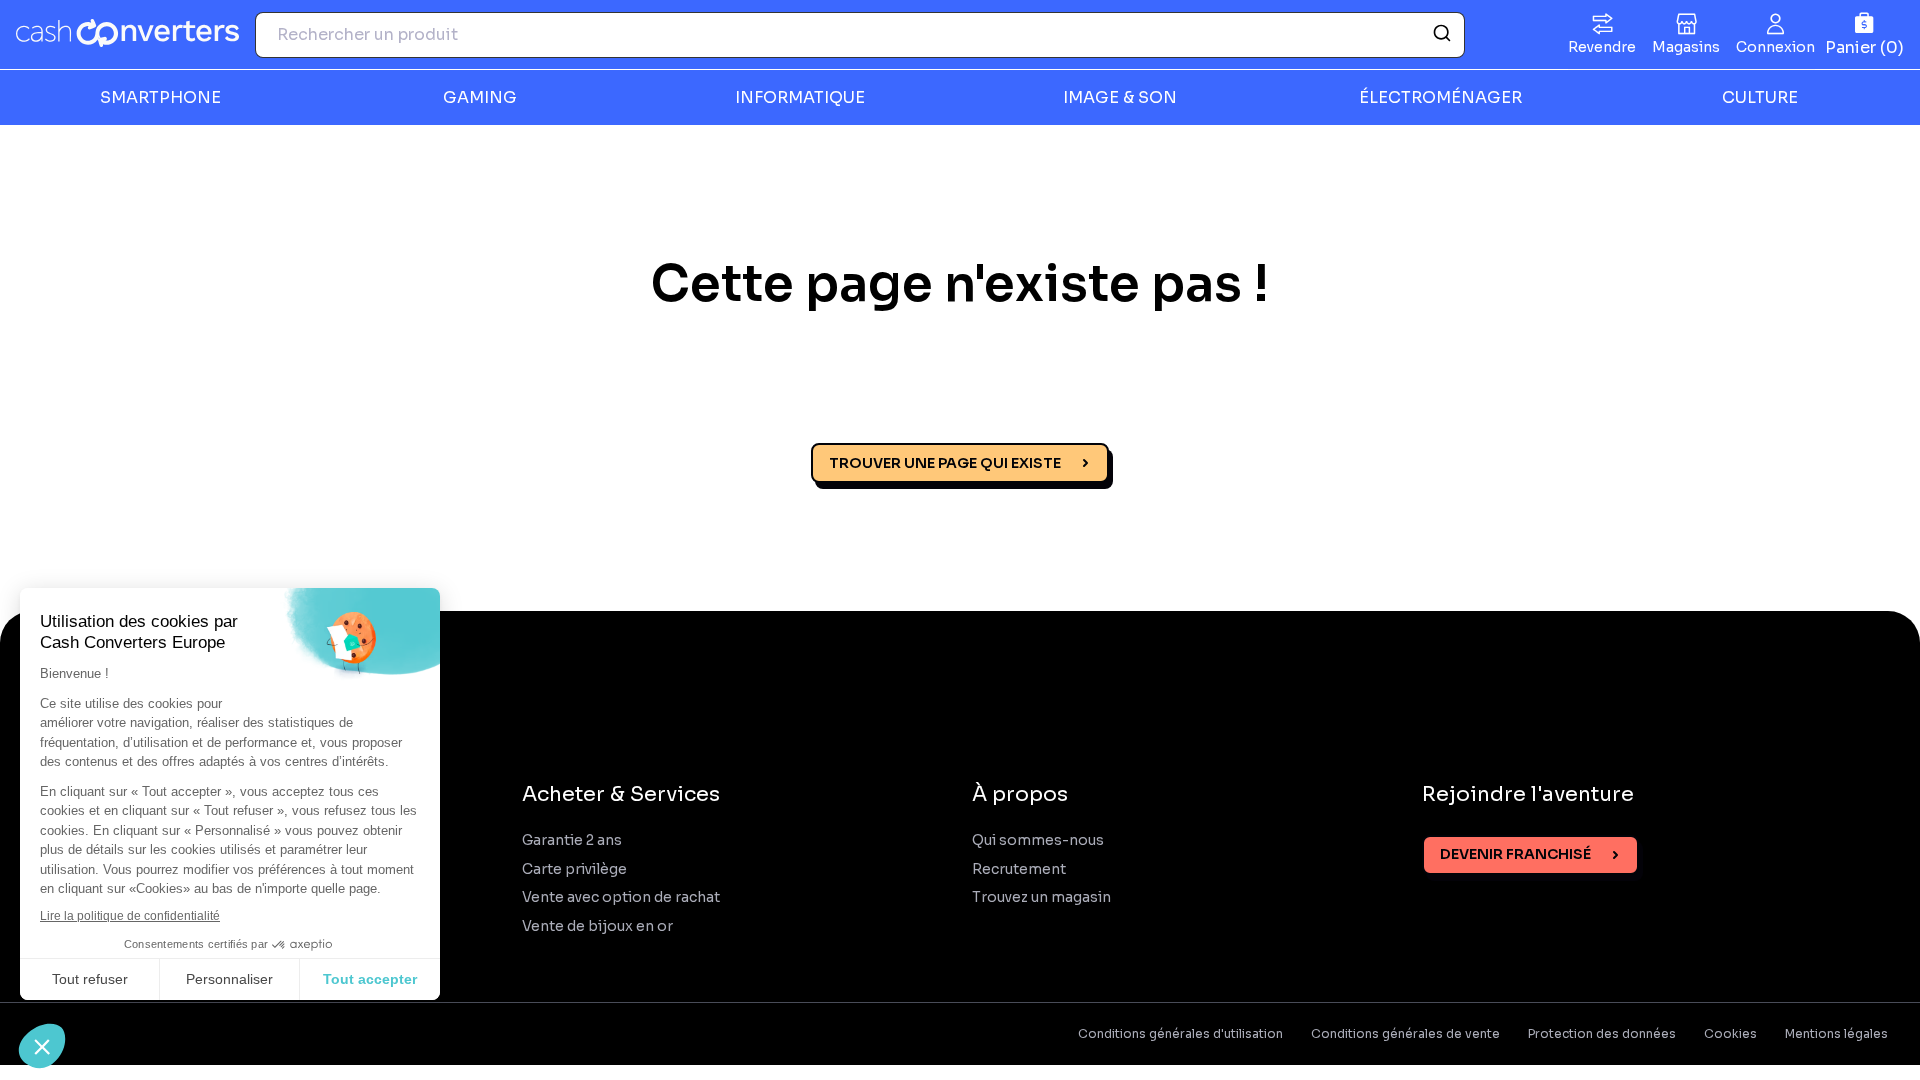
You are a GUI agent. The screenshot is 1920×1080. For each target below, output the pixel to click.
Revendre (1602, 47)
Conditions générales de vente (1405, 1034)
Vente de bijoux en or (597, 926)
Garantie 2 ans (572, 840)
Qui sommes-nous (1038, 840)
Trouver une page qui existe (945, 463)
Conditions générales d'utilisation (1180, 1034)
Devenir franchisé (1515, 854)
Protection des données (1602, 1034)
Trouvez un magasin (1041, 897)
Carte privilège (574, 869)
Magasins (1686, 47)
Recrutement (1019, 869)
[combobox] (860, 35)
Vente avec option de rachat (621, 897)
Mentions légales (1836, 1034)
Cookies (1730, 1034)
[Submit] (1440, 35)
